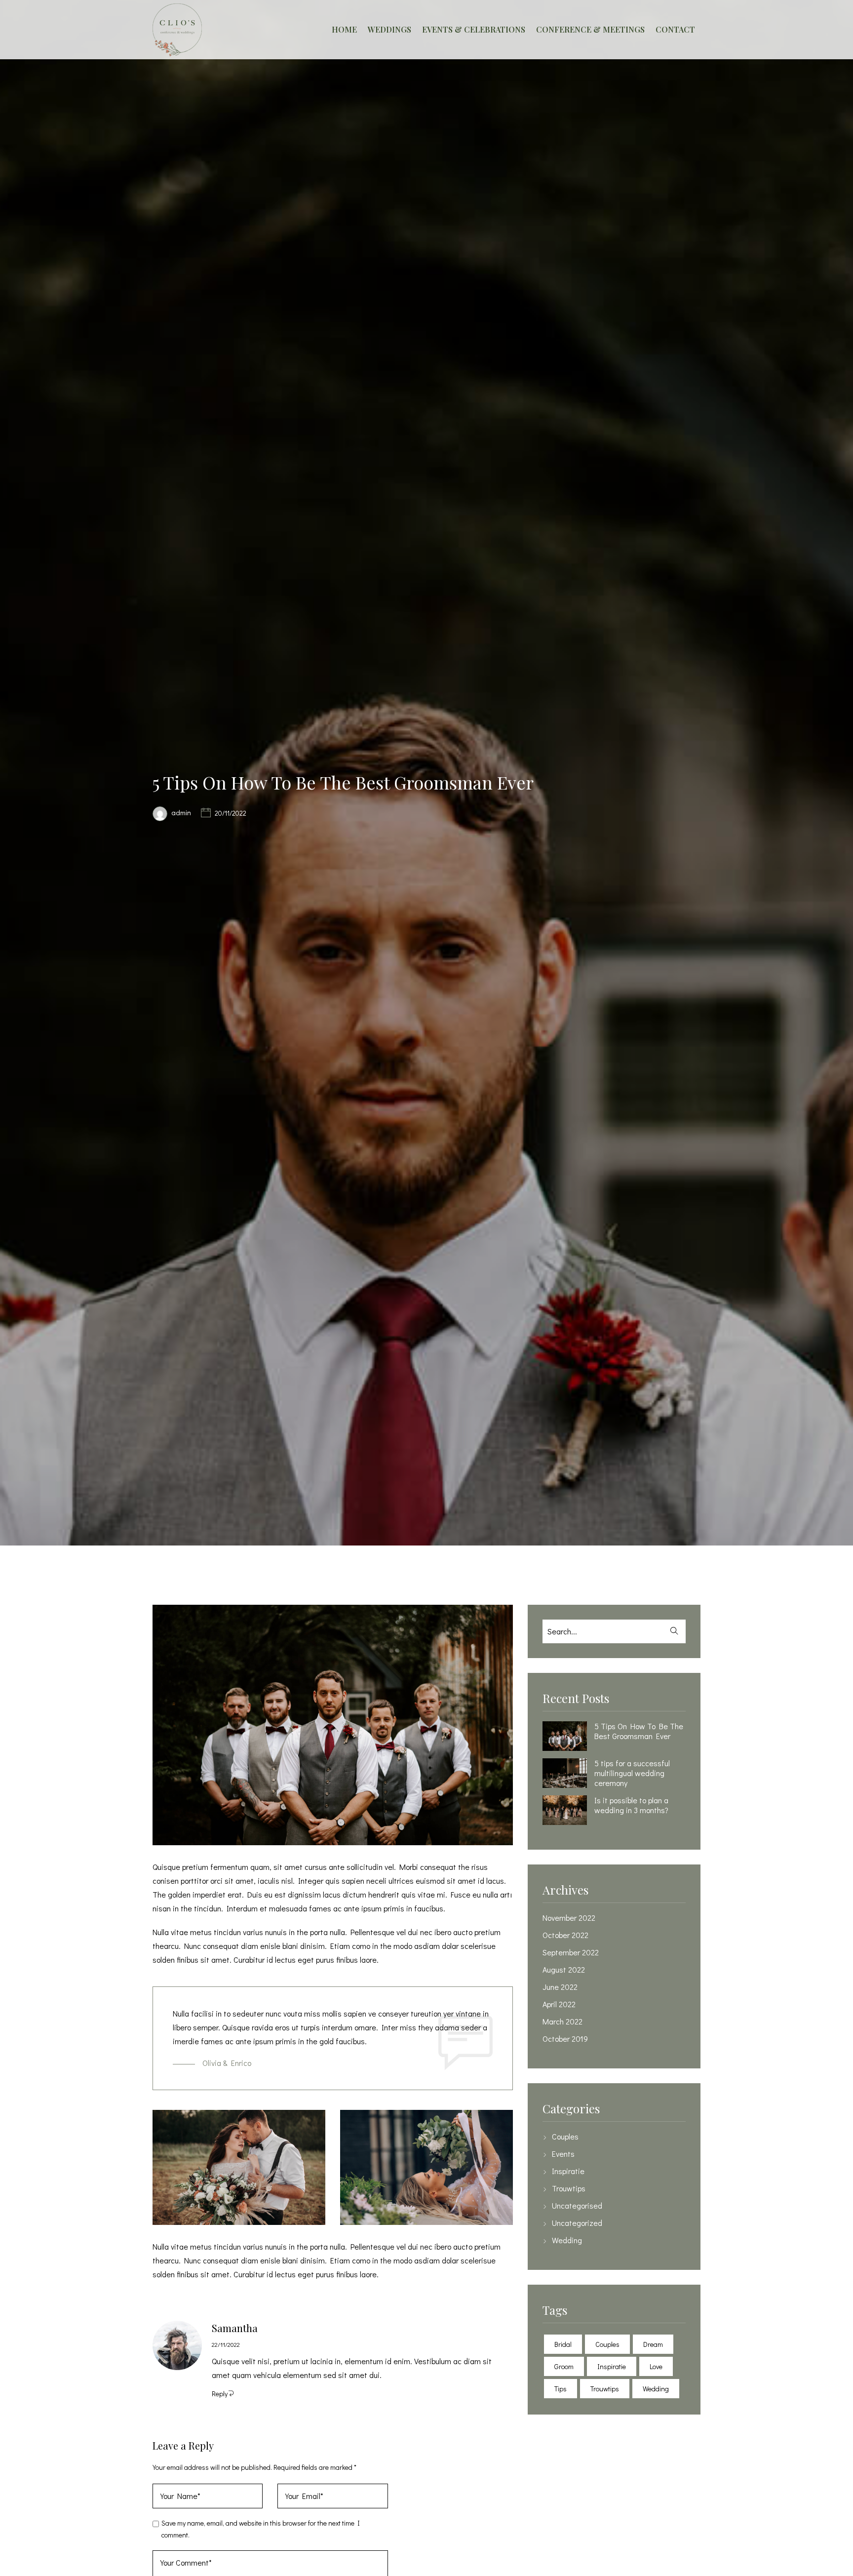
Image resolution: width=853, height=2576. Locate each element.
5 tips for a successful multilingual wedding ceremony (632, 1773)
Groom (564, 2366)
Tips (561, 2389)
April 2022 (559, 2004)
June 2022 (560, 1987)
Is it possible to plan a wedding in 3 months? (631, 1805)
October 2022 (565, 1935)
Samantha (235, 2328)
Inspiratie (568, 2171)
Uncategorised (577, 2206)
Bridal (563, 2344)
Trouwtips (569, 2188)
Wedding (567, 2240)
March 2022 (562, 2021)
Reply (220, 2394)
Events (563, 2154)
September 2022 (571, 1952)
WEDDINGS (389, 29)
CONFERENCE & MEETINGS (590, 29)
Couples (565, 2137)
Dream (653, 2344)
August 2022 (564, 1970)
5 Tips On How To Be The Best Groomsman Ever (639, 1731)
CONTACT (675, 29)
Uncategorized (577, 2223)
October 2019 (565, 2039)
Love (656, 2366)
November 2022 (569, 1918)
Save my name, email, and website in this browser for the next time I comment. (261, 2529)
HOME (344, 29)
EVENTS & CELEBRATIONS (474, 29)
